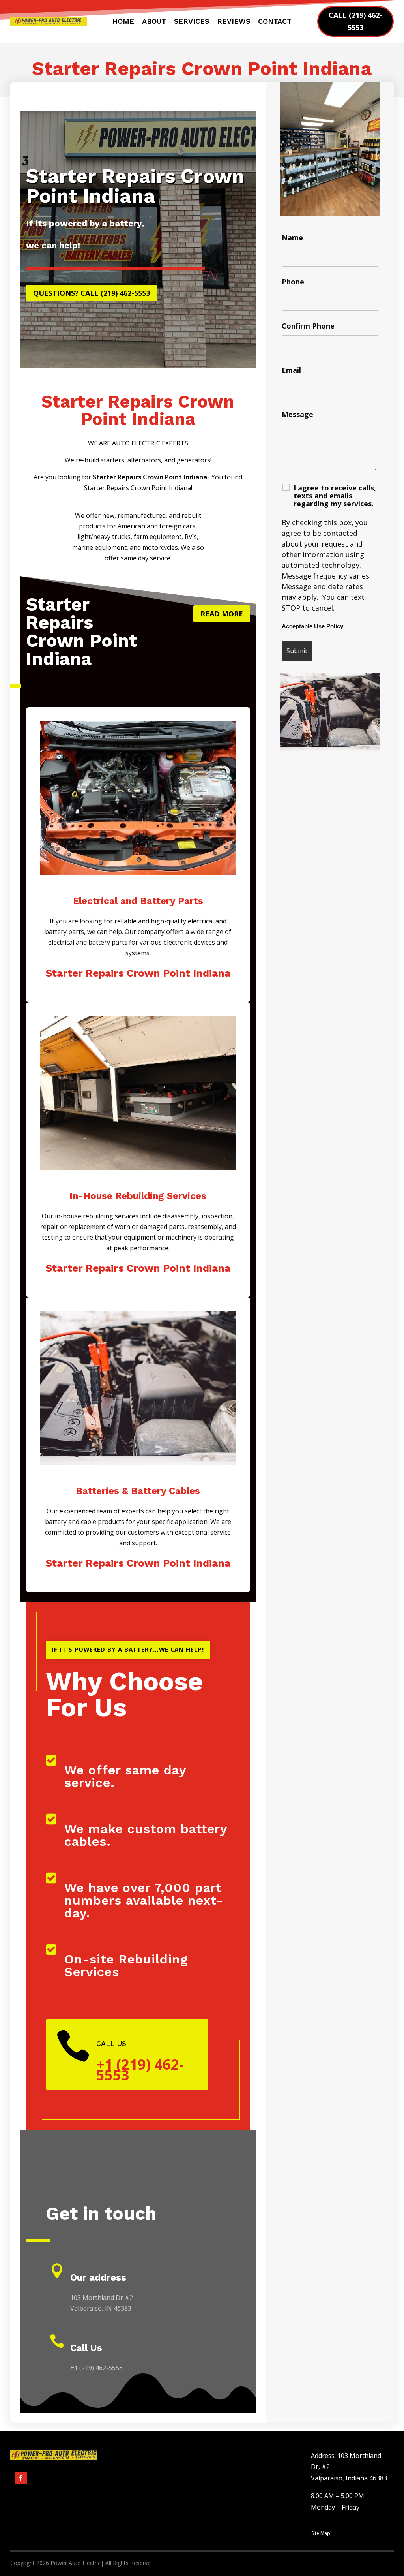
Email (291, 370)
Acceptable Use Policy (312, 626)
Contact (275, 22)
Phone (293, 282)
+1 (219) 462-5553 (140, 2070)
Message (297, 414)
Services (192, 22)
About (154, 22)
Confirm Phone (308, 326)
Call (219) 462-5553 (355, 21)
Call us (111, 2043)
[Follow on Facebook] (21, 2478)
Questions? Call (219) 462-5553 (92, 293)
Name (292, 237)
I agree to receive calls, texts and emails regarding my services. (335, 496)
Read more (222, 614)
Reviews (234, 22)
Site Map (321, 2533)
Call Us (86, 2348)
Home (123, 22)
